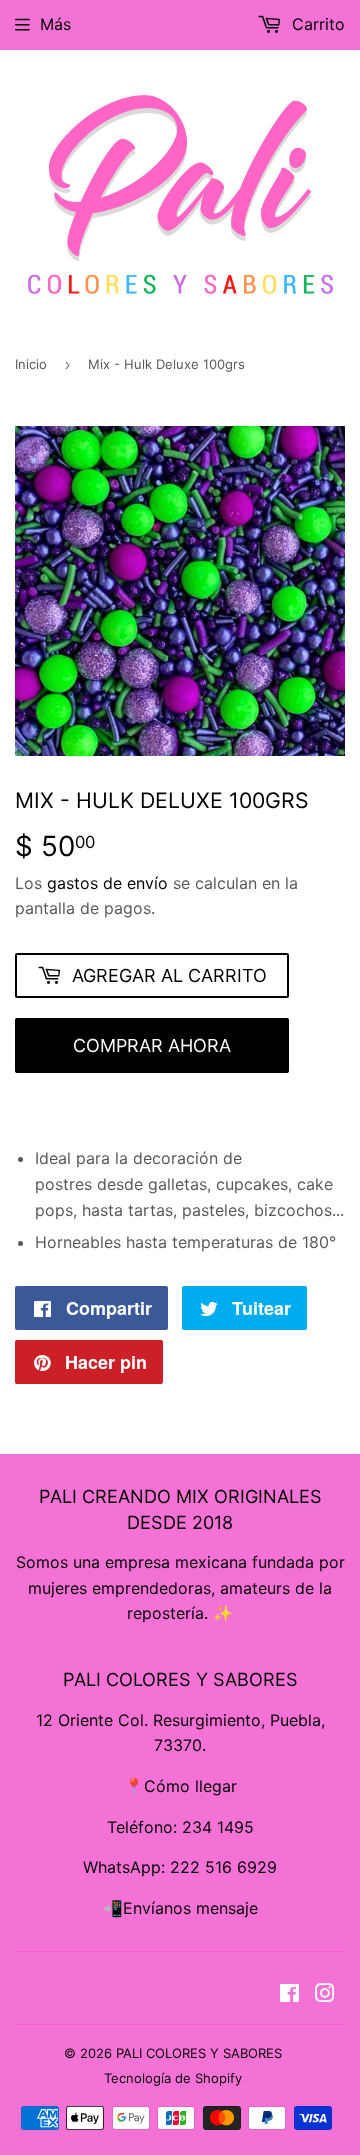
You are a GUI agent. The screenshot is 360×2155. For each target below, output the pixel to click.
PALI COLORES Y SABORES (199, 2053)
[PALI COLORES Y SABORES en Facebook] (289, 1995)
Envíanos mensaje (190, 1908)
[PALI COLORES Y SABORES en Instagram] (325, 1995)
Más (55, 24)
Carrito (316, 24)
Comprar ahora (152, 1045)
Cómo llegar (190, 1786)
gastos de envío (107, 883)
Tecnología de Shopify (173, 2078)
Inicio (31, 364)
